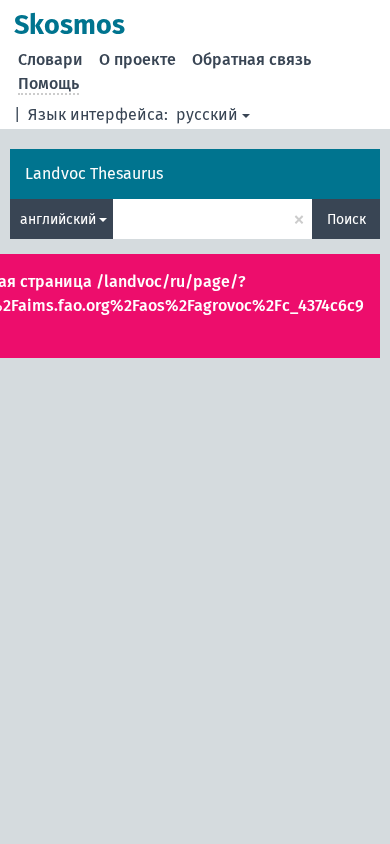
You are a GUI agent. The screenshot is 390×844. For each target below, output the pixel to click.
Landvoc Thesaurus (94, 173)
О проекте (137, 59)
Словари (50, 59)
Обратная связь (251, 59)
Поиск (346, 219)
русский (207, 114)
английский (58, 219)
